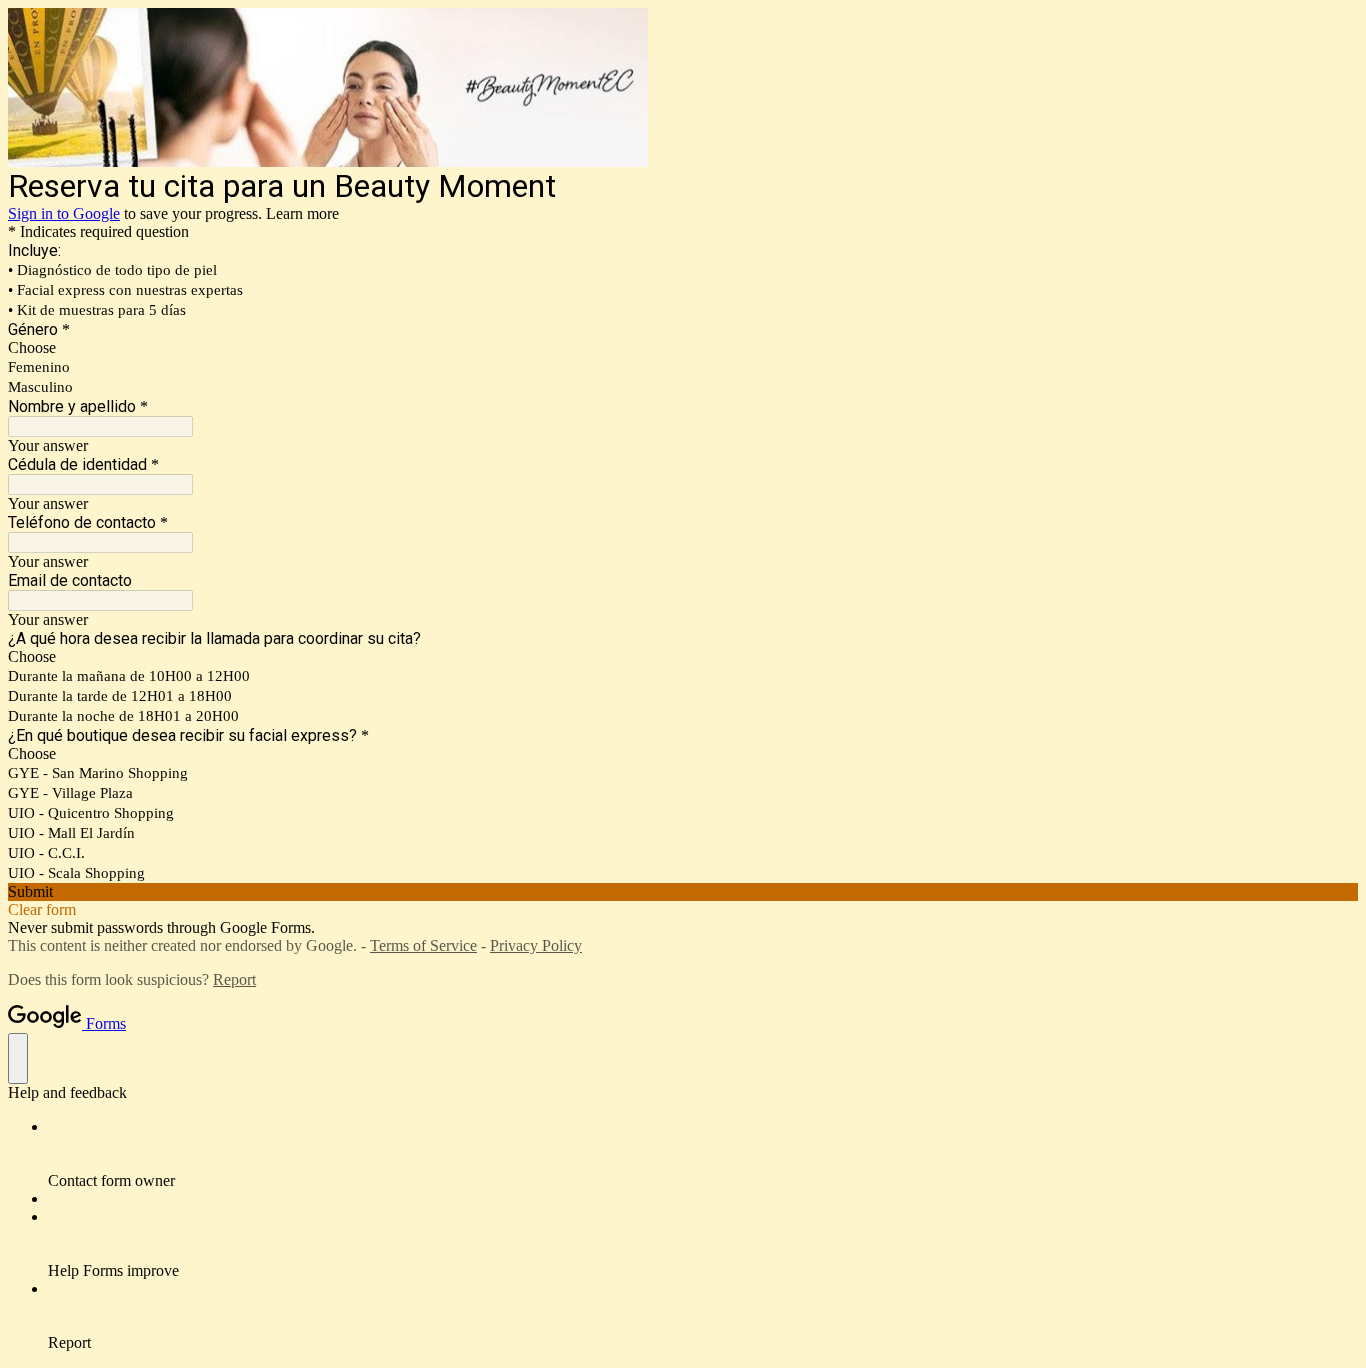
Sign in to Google (64, 213)
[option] (683, 348)
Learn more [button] (302, 213)
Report (234, 979)
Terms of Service (423, 945)
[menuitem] (703, 1154)
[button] (683, 892)
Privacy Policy (536, 945)
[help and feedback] (18, 1058)
